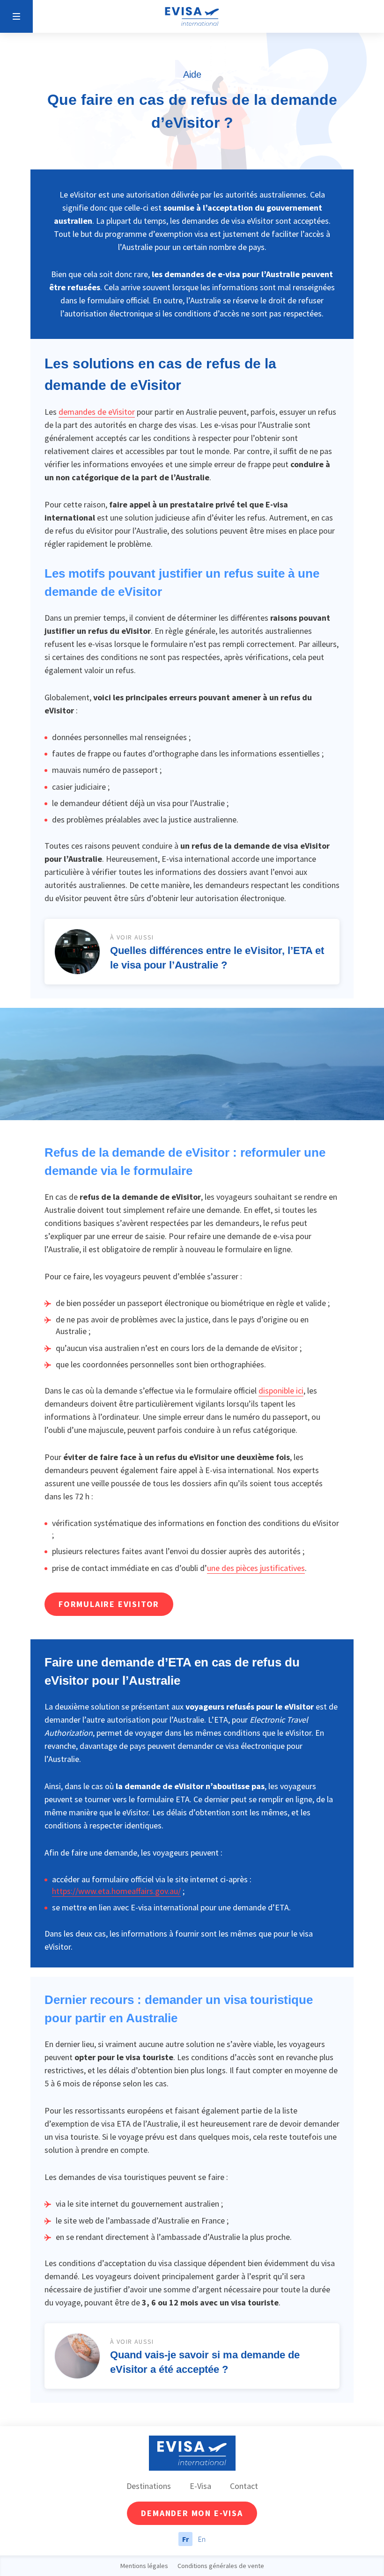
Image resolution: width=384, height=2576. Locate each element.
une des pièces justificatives (256, 1568)
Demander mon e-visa (192, 2513)
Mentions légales (144, 2566)
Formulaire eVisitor (109, 1604)
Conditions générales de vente (221, 2566)
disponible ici (281, 1391)
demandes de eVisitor (97, 412)
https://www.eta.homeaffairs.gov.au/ (116, 1891)
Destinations (149, 2486)
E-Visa (200, 2486)
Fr (185, 2539)
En (202, 2539)
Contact (244, 2486)
